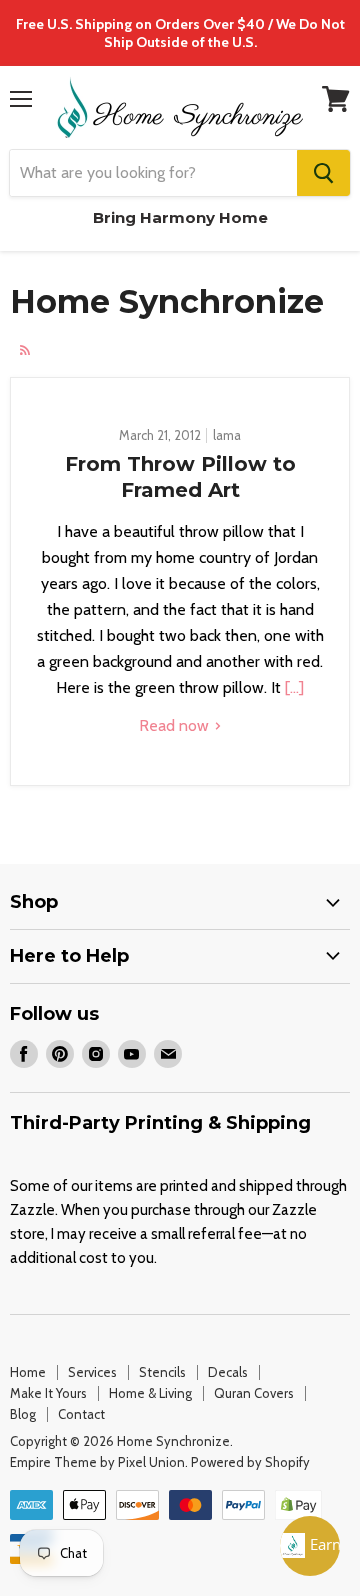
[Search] (323, 173)
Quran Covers (254, 1393)
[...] (292, 687)
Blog (23, 1414)
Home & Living (150, 1393)
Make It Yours (48, 1393)
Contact (81, 1414)
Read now (176, 725)
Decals (228, 1372)
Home (28, 1372)
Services (92, 1372)
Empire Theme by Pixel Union (97, 1462)
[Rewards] (310, 1546)
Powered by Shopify (250, 1462)
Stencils (162, 1372)
